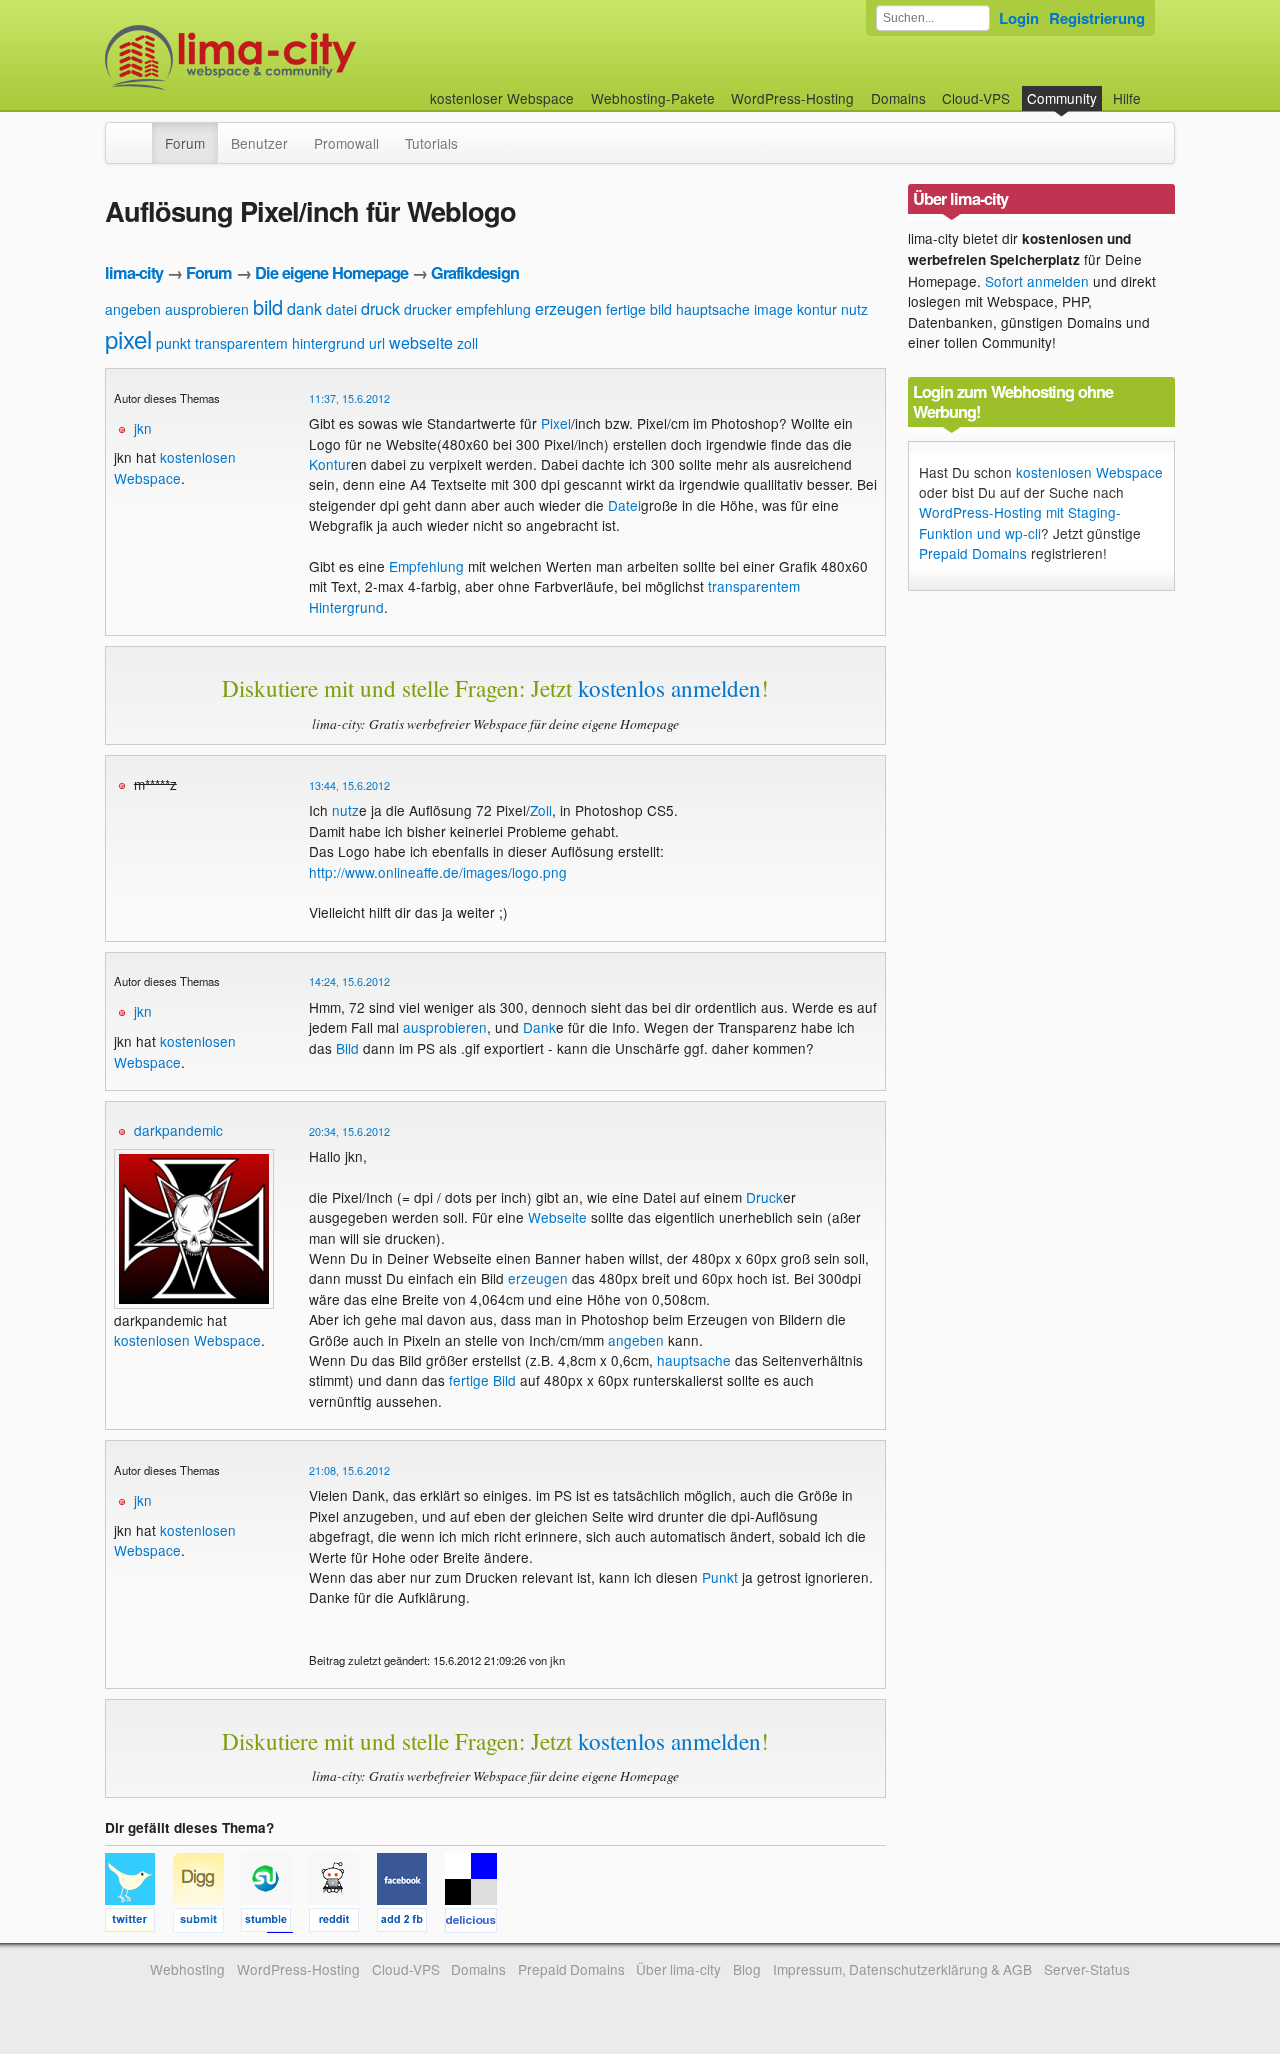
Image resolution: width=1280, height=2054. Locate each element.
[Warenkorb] (1157, 88)
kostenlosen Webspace (175, 467)
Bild (347, 1048)
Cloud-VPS (976, 98)
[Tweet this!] (139, 1923)
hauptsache (713, 309)
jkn (143, 428)
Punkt (720, 1577)
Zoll (541, 810)
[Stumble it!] (275, 1923)
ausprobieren (207, 309)
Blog (747, 1969)
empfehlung (493, 309)
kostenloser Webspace (502, 98)
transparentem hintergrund (280, 343)
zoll (467, 343)
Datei (624, 505)
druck (380, 308)
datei (341, 309)
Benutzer (259, 143)
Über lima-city (678, 1969)
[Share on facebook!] (411, 1923)
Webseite (557, 1217)
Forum (185, 143)
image (773, 309)
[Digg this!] (207, 1923)
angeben (133, 309)
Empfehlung (426, 566)
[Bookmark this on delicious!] (477, 1923)
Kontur (330, 464)
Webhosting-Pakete (653, 98)
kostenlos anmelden (669, 688)
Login (1019, 18)
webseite (421, 342)
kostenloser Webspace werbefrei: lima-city (305, 57)
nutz (854, 309)
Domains (898, 98)
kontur (817, 309)
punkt (173, 343)
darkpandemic (178, 1130)
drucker (428, 309)
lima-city (134, 272)
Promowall (346, 143)
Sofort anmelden (1037, 281)
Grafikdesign (475, 272)
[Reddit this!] (343, 1923)
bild (268, 306)
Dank (539, 1027)
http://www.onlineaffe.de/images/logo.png (438, 872)
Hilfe (1127, 98)
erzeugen (568, 308)
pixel (128, 338)
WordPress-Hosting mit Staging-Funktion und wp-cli (1020, 522)
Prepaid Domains (973, 553)
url (377, 343)
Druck (764, 1197)
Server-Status (1087, 1969)
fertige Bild (482, 1380)
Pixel (556, 423)
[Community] (139, 133)
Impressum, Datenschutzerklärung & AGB (902, 1969)
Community (1062, 98)
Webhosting (187, 1969)
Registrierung (1097, 18)
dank (304, 308)
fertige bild (639, 309)
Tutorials (431, 143)
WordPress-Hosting (792, 98)
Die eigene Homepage (331, 272)
